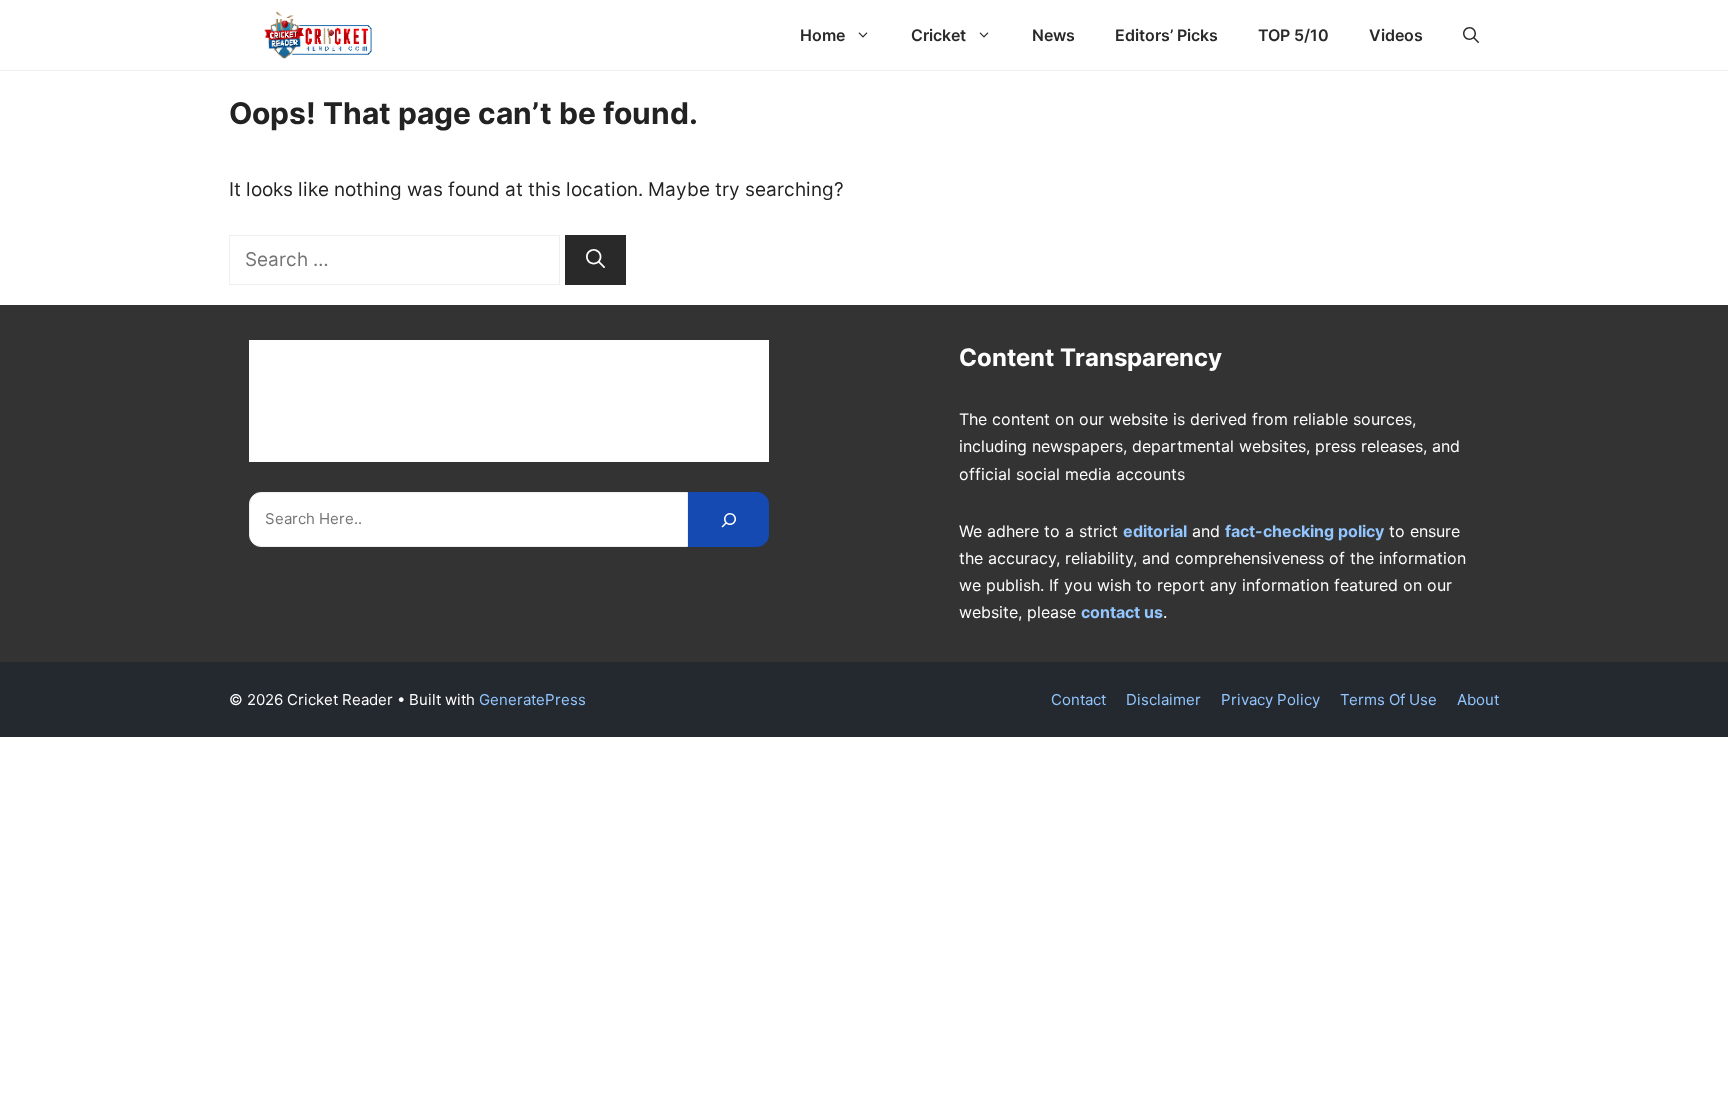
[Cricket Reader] (318, 35)
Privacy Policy (1270, 699)
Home (822, 35)
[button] (1471, 35)
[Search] (595, 260)
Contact (1078, 699)
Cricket (938, 35)
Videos (1396, 35)
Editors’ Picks (1166, 35)
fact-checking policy (1304, 531)
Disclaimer (1163, 699)
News (1053, 35)
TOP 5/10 (1293, 35)
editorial (1155, 531)
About (1478, 699)
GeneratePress (532, 699)
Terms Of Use (1388, 699)
